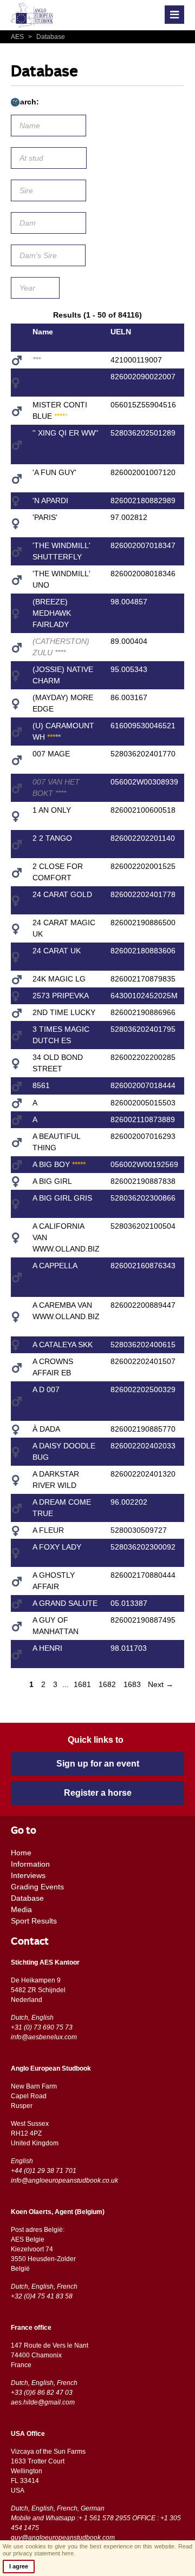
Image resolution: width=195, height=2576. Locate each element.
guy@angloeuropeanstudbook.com (63, 2538)
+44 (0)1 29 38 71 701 (44, 2171)
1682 (107, 1684)
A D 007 (46, 1389)
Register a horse (98, 1793)
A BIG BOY (59, 1164)
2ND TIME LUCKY (64, 1012)
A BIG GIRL (52, 1181)
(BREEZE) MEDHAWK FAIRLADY (52, 613)
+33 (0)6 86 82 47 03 (42, 2393)
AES (18, 37)
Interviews (28, 1875)
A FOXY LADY (57, 1547)
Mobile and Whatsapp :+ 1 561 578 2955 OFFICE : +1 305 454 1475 (96, 2523)
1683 (132, 1684)
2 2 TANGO (52, 838)
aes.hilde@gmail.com (43, 2402)
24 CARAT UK (57, 951)
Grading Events (37, 1887)
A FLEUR (48, 1530)
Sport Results (34, 1921)
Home (21, 1853)
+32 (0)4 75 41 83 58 (42, 2296)
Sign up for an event (98, 1764)
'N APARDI (50, 500)
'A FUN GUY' (54, 472)
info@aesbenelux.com (44, 2037)
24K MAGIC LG (59, 979)
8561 (41, 1085)
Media (21, 1909)
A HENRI (47, 1648)
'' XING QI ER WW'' (66, 433)
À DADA (46, 1429)
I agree (19, 2566)
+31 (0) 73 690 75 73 (42, 2027)
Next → (161, 1684)
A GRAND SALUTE (65, 1603)
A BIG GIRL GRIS (62, 1198)
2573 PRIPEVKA (61, 996)
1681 (82, 1684)
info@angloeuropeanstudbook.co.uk (64, 2180)
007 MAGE (51, 754)
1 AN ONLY (52, 810)
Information (30, 1864)
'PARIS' (45, 517)
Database (47, 37)
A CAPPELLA (55, 1266)
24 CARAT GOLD (62, 894)
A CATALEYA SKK (63, 1345)
